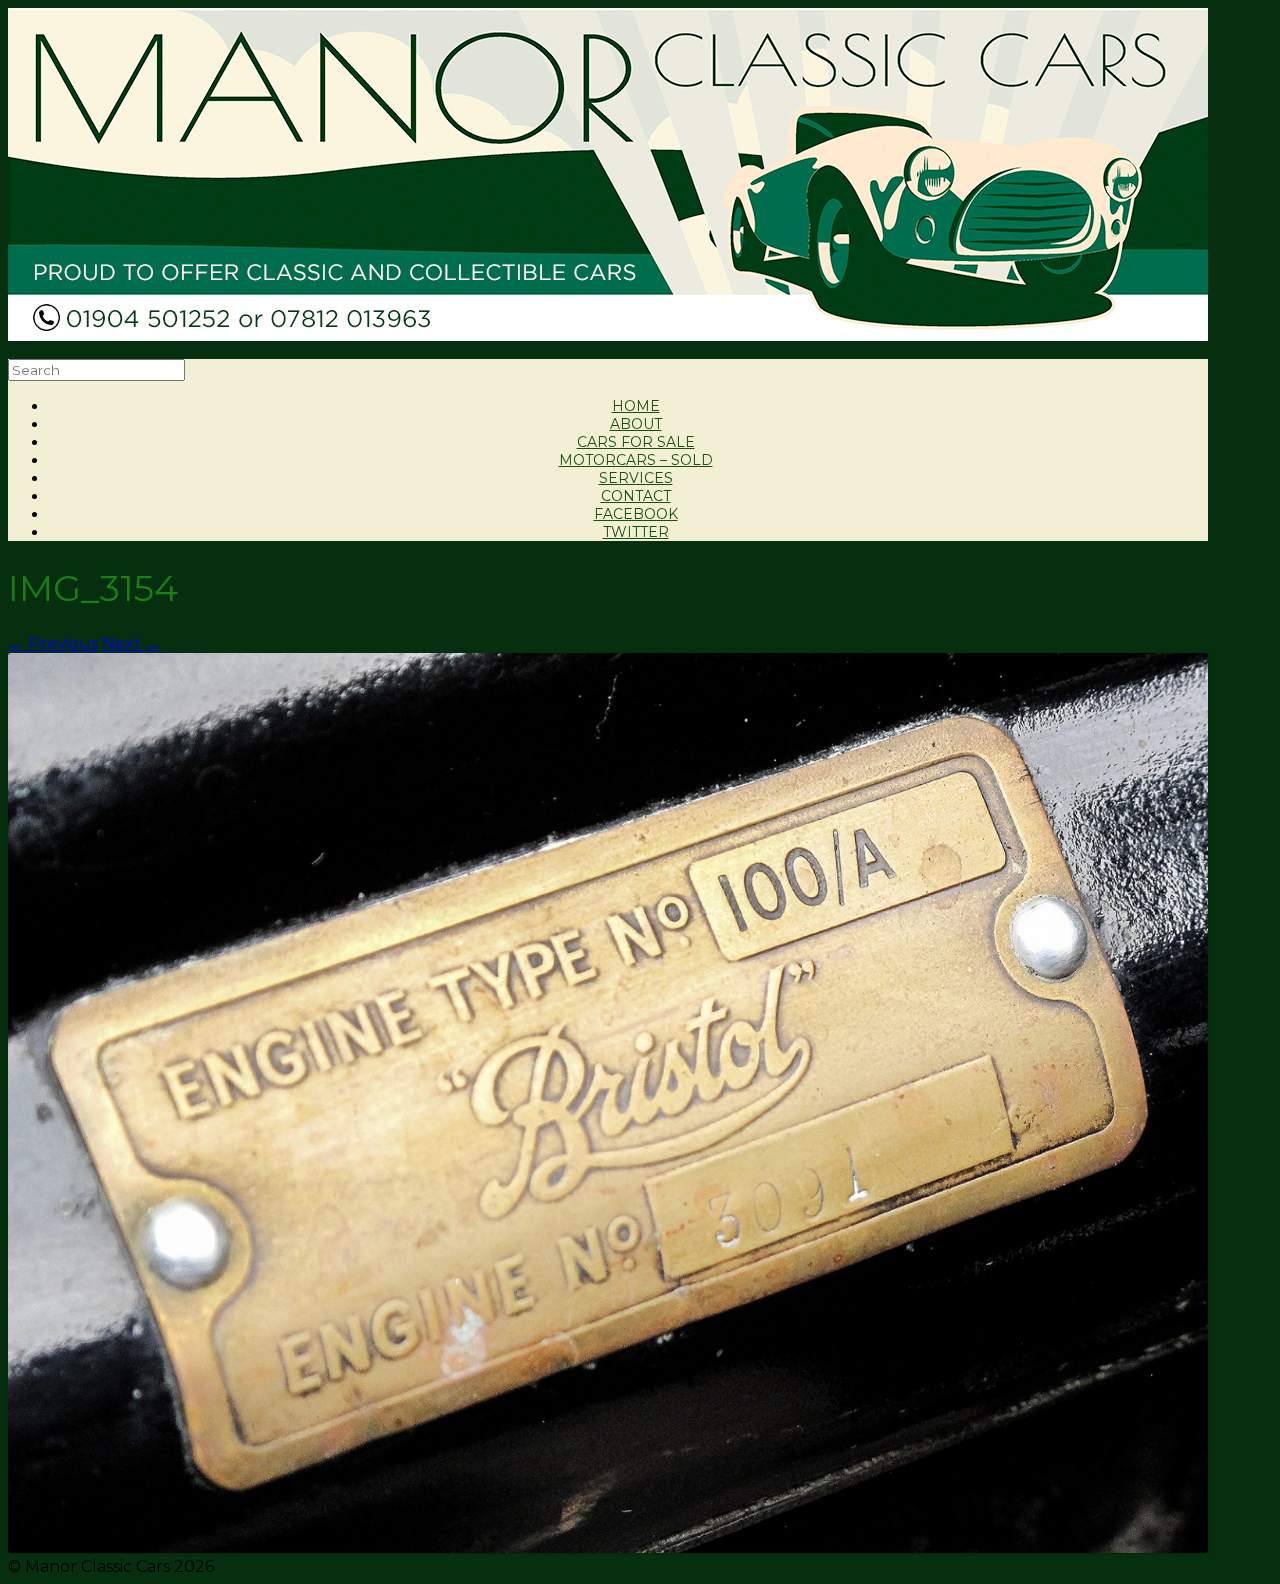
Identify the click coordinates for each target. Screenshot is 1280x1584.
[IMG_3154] (608, 1548)
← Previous (53, 643)
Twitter (636, 532)
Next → (131, 643)
